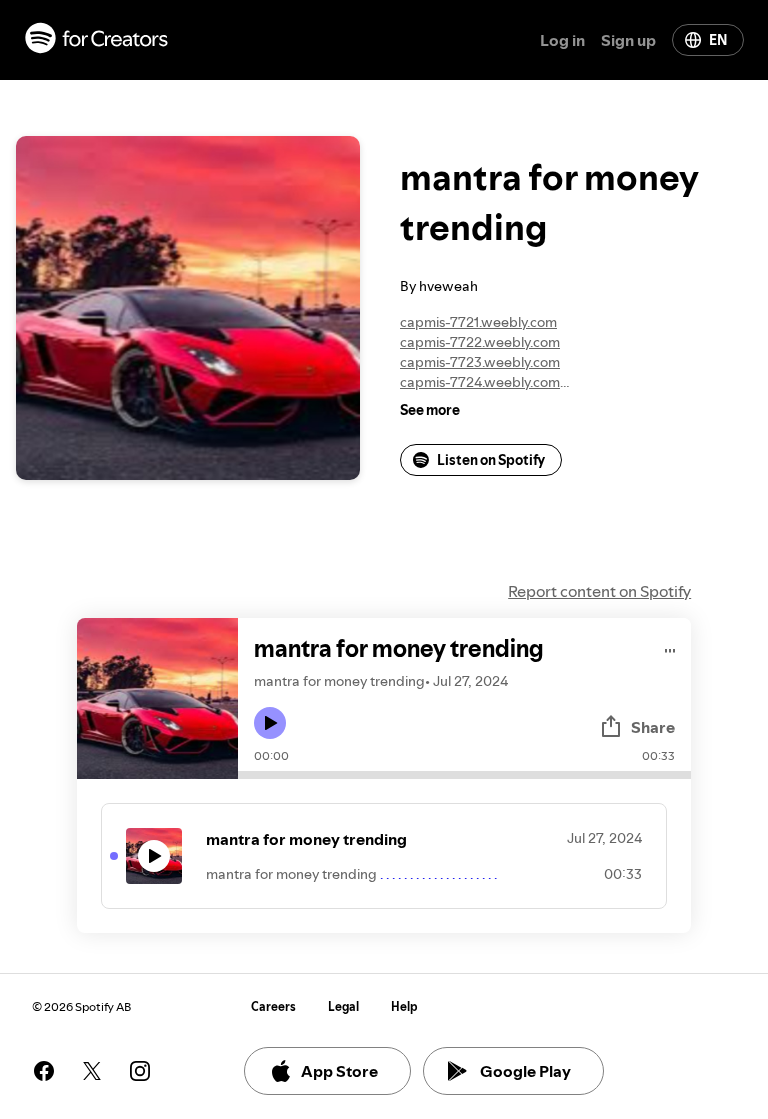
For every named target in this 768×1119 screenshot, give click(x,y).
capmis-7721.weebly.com (478, 322)
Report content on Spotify (599, 591)
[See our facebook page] (44, 1071)
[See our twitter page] (92, 1071)
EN (718, 40)
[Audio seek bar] (464, 775)
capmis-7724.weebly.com (480, 382)
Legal (343, 1006)
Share (653, 727)
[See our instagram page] (140, 1071)
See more (430, 410)
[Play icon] (270, 723)
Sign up (628, 40)
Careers (273, 1006)
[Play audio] (670, 647)
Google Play (525, 1071)
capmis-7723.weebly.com (480, 362)
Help (404, 1006)
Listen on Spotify (491, 460)
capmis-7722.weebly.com (480, 342)
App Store (339, 1071)
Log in (562, 40)
